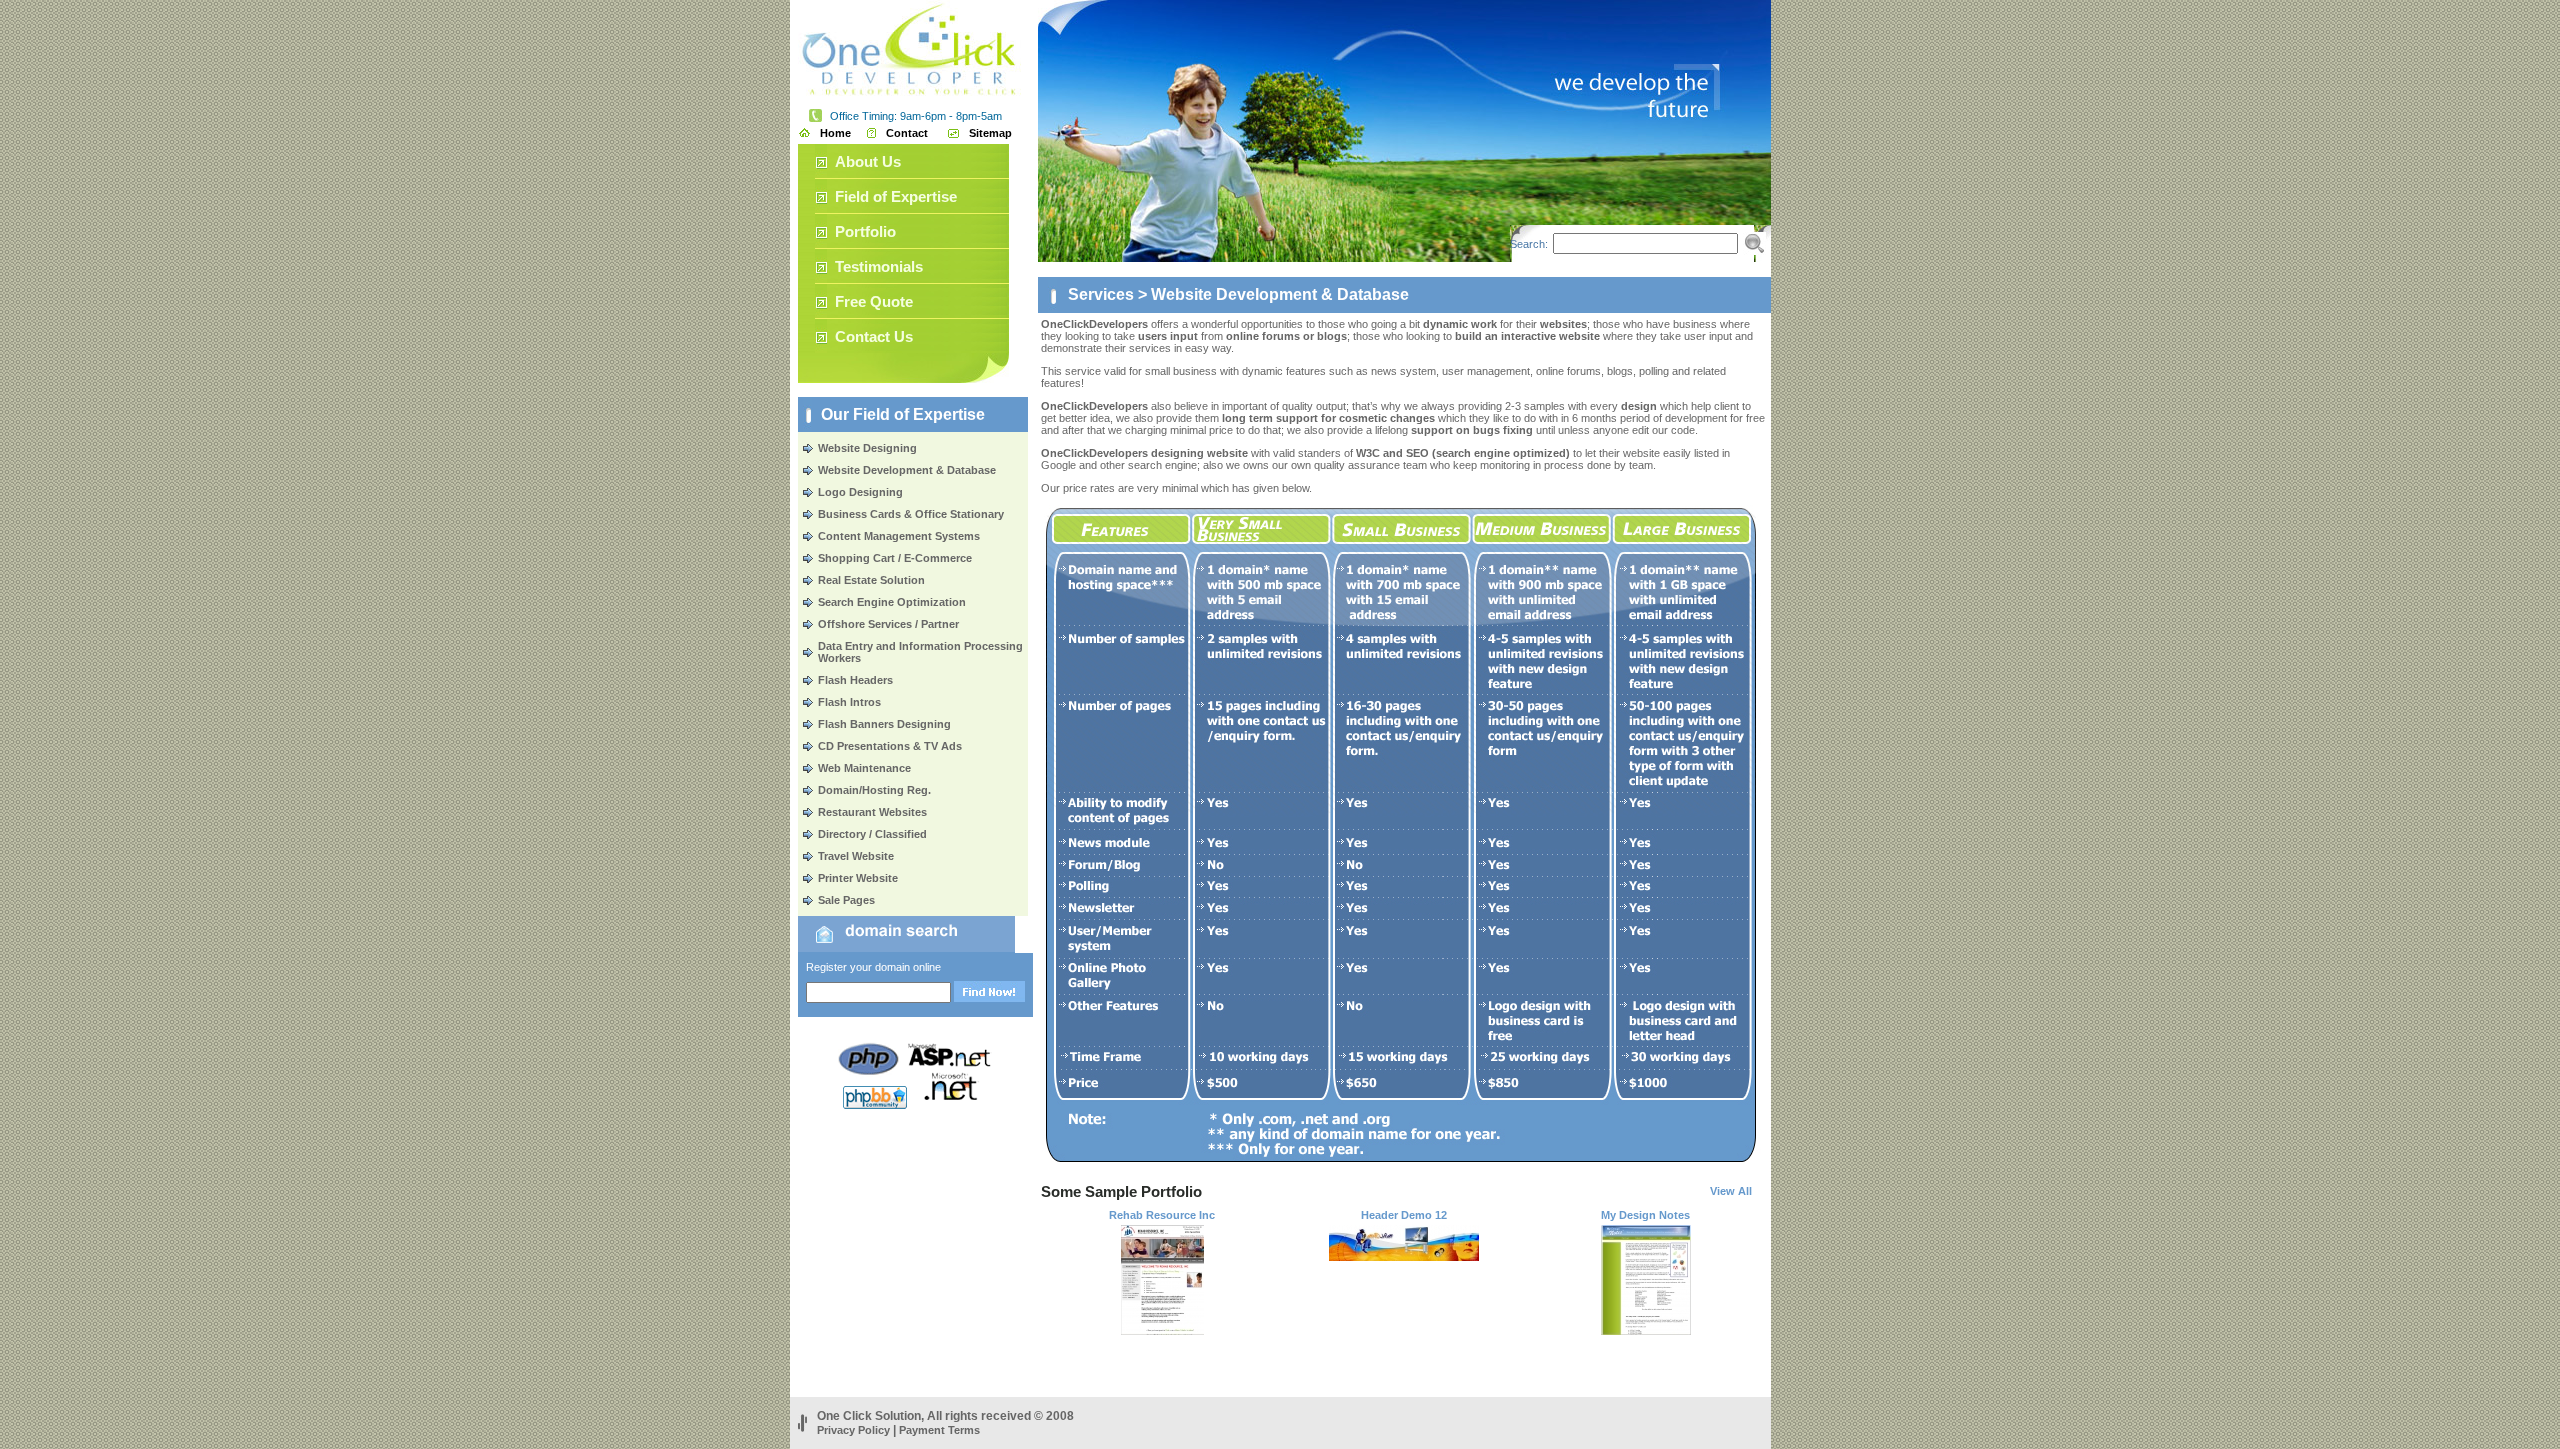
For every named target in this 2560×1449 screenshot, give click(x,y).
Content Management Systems (899, 536)
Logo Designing (860, 492)
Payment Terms (939, 1430)
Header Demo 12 (1404, 1215)
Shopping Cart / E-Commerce (895, 558)
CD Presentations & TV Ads (890, 746)
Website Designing (867, 448)
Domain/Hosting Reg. (874, 790)
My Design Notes (1645, 1215)
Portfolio (865, 231)
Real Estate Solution (871, 580)
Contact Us (874, 336)
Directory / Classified (872, 834)
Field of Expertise (896, 196)
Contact (907, 133)
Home (835, 133)
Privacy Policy (853, 1430)
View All (1731, 1191)
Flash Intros (849, 702)
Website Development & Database (907, 470)
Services (1101, 294)
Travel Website (856, 856)
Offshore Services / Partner (888, 624)
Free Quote (874, 301)
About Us (868, 161)
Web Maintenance (864, 768)
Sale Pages (846, 900)
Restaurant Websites (872, 812)
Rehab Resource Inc (1162, 1215)
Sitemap (990, 133)
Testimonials (879, 266)
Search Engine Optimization (892, 602)
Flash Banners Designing (884, 724)
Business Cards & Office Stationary (911, 514)
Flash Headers (855, 680)
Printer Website (858, 878)
